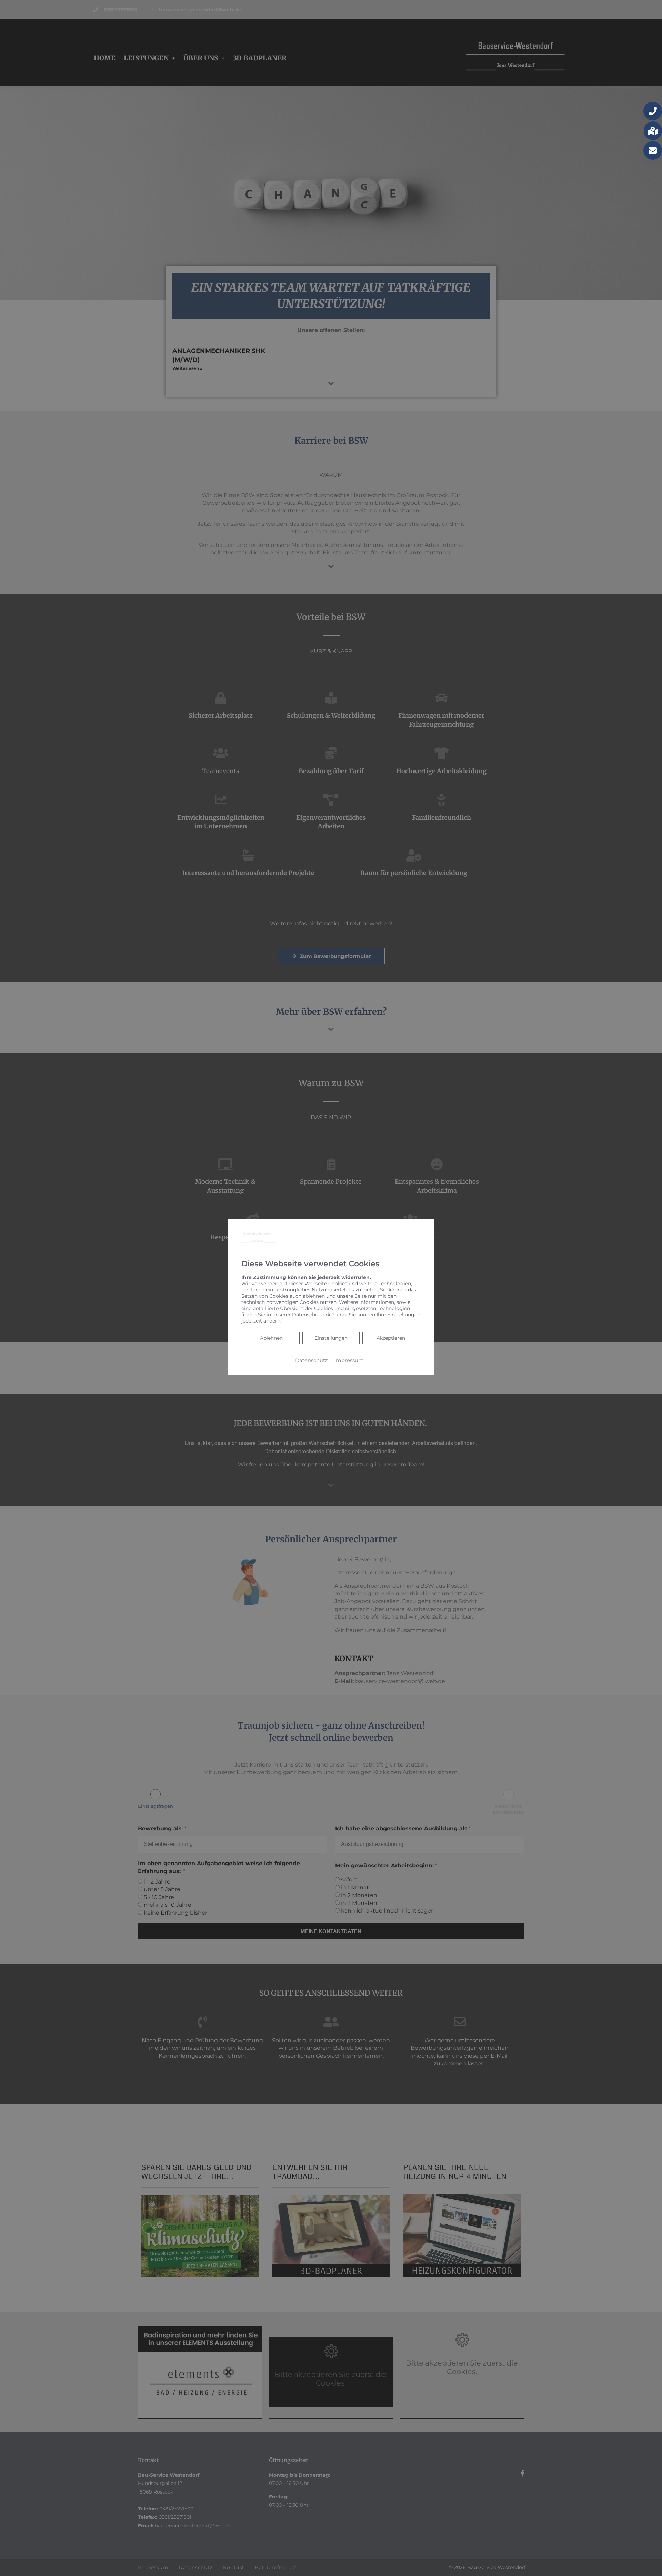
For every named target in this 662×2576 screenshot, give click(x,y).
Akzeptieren (391, 1338)
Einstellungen (331, 1338)
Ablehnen (271, 1338)
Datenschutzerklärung (319, 1315)
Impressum (349, 1360)
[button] (653, 111)
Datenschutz (311, 1360)
